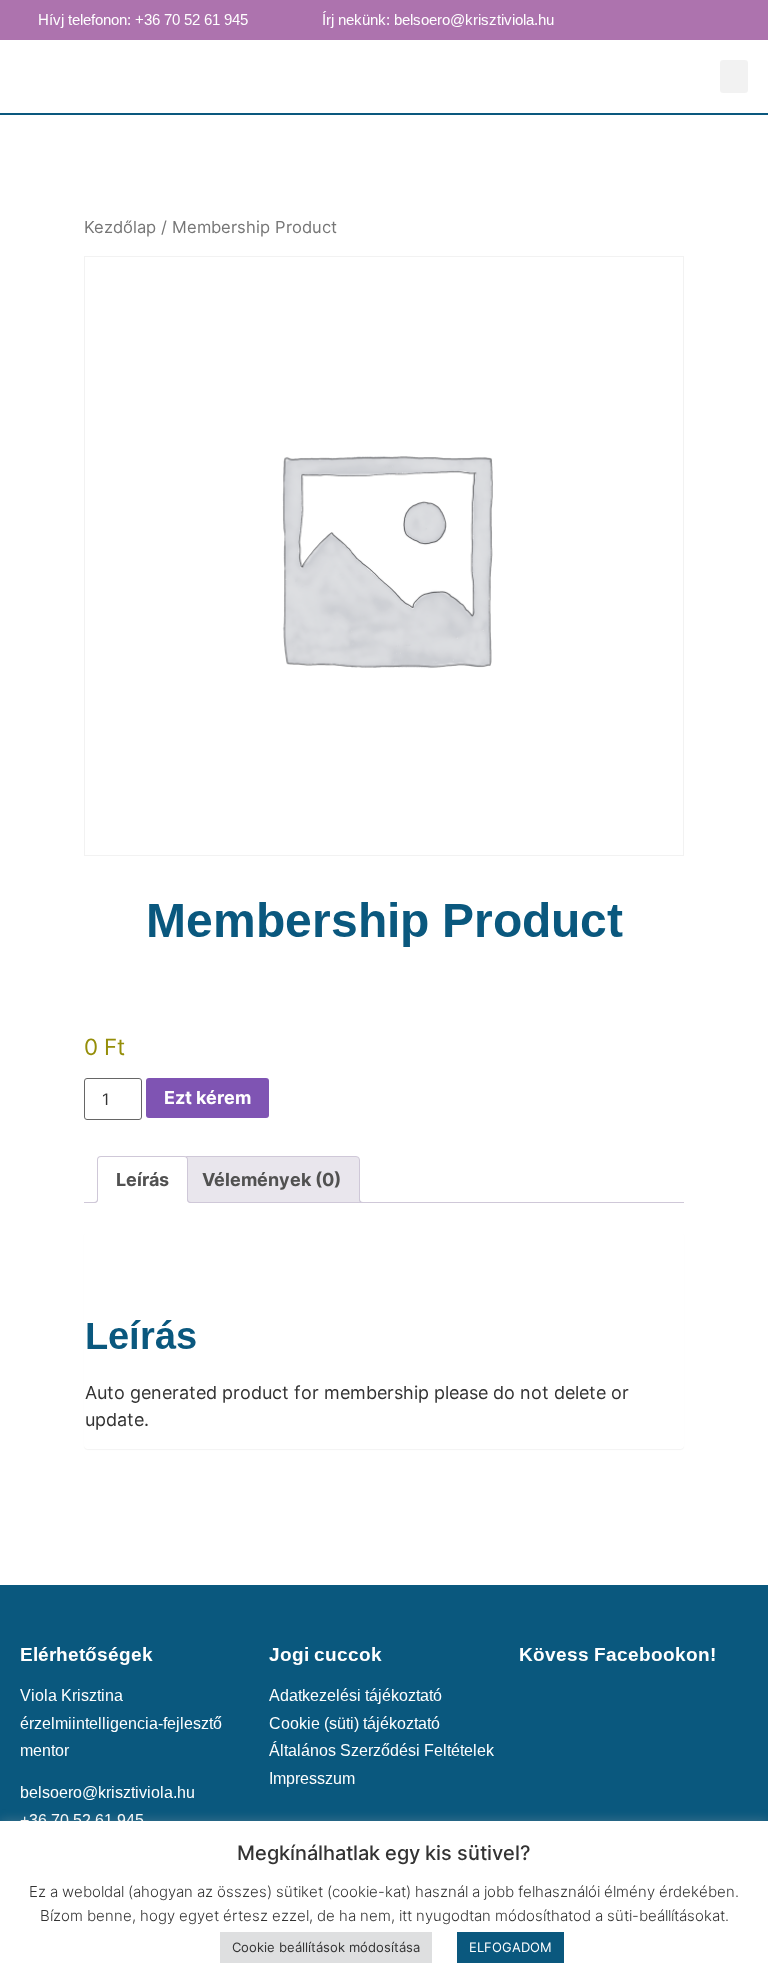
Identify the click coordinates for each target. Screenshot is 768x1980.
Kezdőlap (120, 227)
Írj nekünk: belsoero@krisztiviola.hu (438, 20)
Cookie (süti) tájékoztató (354, 1723)
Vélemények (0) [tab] (271, 1179)
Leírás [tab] (142, 1179)
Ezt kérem (207, 1097)
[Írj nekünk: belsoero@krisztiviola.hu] (303, 19)
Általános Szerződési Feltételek (381, 1750)
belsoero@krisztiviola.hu (107, 1792)
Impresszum (312, 1778)
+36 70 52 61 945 (82, 1820)
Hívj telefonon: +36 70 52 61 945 (143, 20)
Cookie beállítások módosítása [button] (326, 1947)
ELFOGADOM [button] (510, 1947)
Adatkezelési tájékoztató (355, 1695)
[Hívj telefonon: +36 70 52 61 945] (19, 19)
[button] (734, 76)
